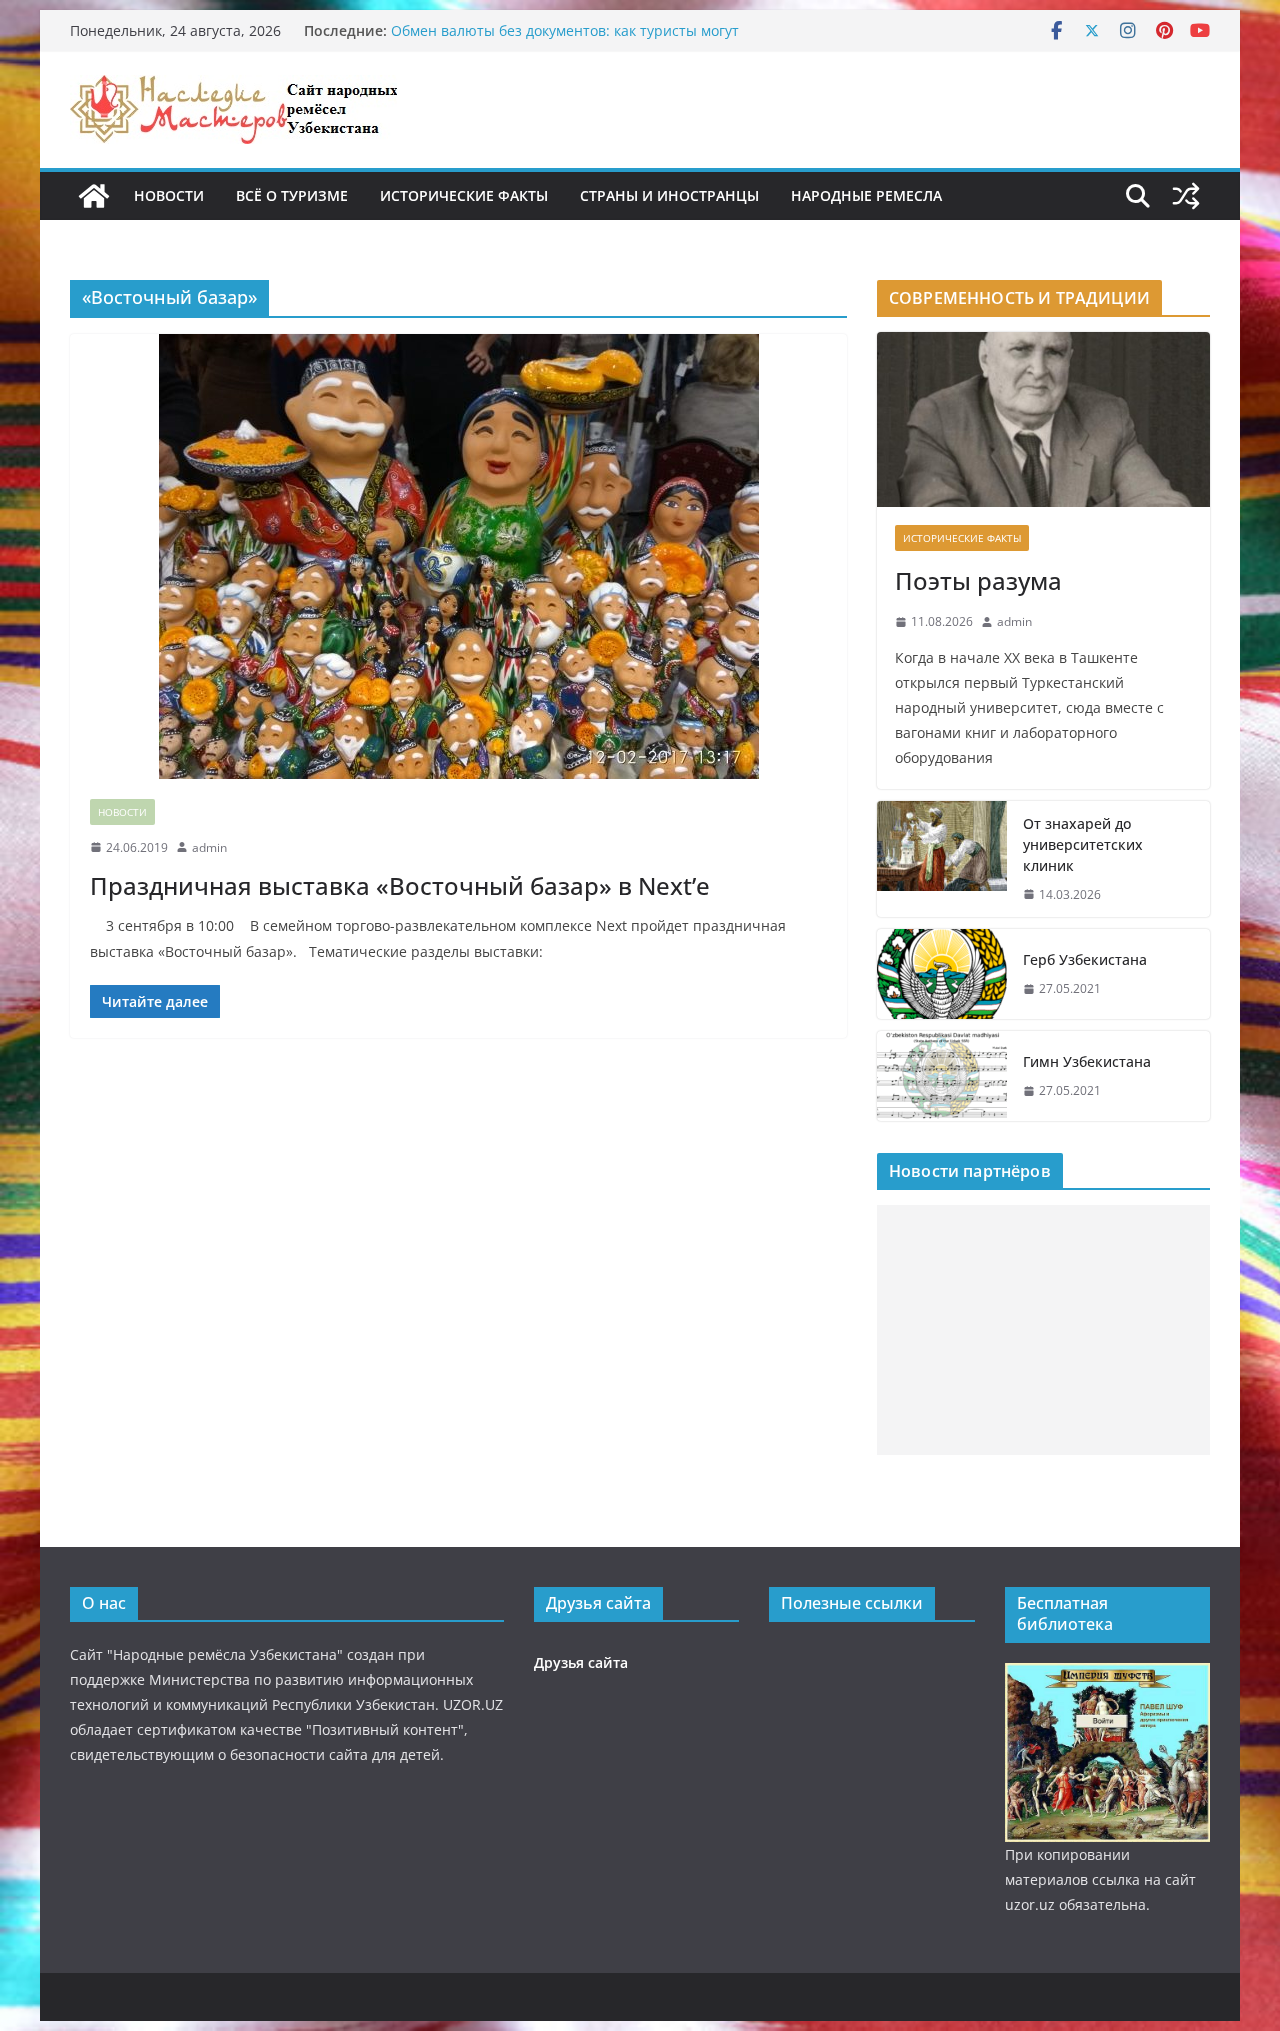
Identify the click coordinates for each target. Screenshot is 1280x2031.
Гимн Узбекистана (1087, 1061)
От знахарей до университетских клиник (1083, 844)
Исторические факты (464, 195)
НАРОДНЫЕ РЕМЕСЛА (866, 195)
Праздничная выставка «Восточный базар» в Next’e (400, 885)
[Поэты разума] (1043, 419)
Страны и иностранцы (669, 195)
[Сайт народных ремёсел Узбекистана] (94, 196)
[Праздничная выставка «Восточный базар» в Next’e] (458, 556)
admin (209, 847)
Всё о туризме (292, 195)
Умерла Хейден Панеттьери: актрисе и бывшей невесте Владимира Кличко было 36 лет (585, 20)
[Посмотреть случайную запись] (1186, 196)
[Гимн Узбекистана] (942, 1076)
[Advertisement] (1043, 1330)
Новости (169, 195)
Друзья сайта (581, 1662)
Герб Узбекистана (1085, 959)
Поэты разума (978, 580)
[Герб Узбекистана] (942, 974)
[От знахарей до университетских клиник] (942, 859)
